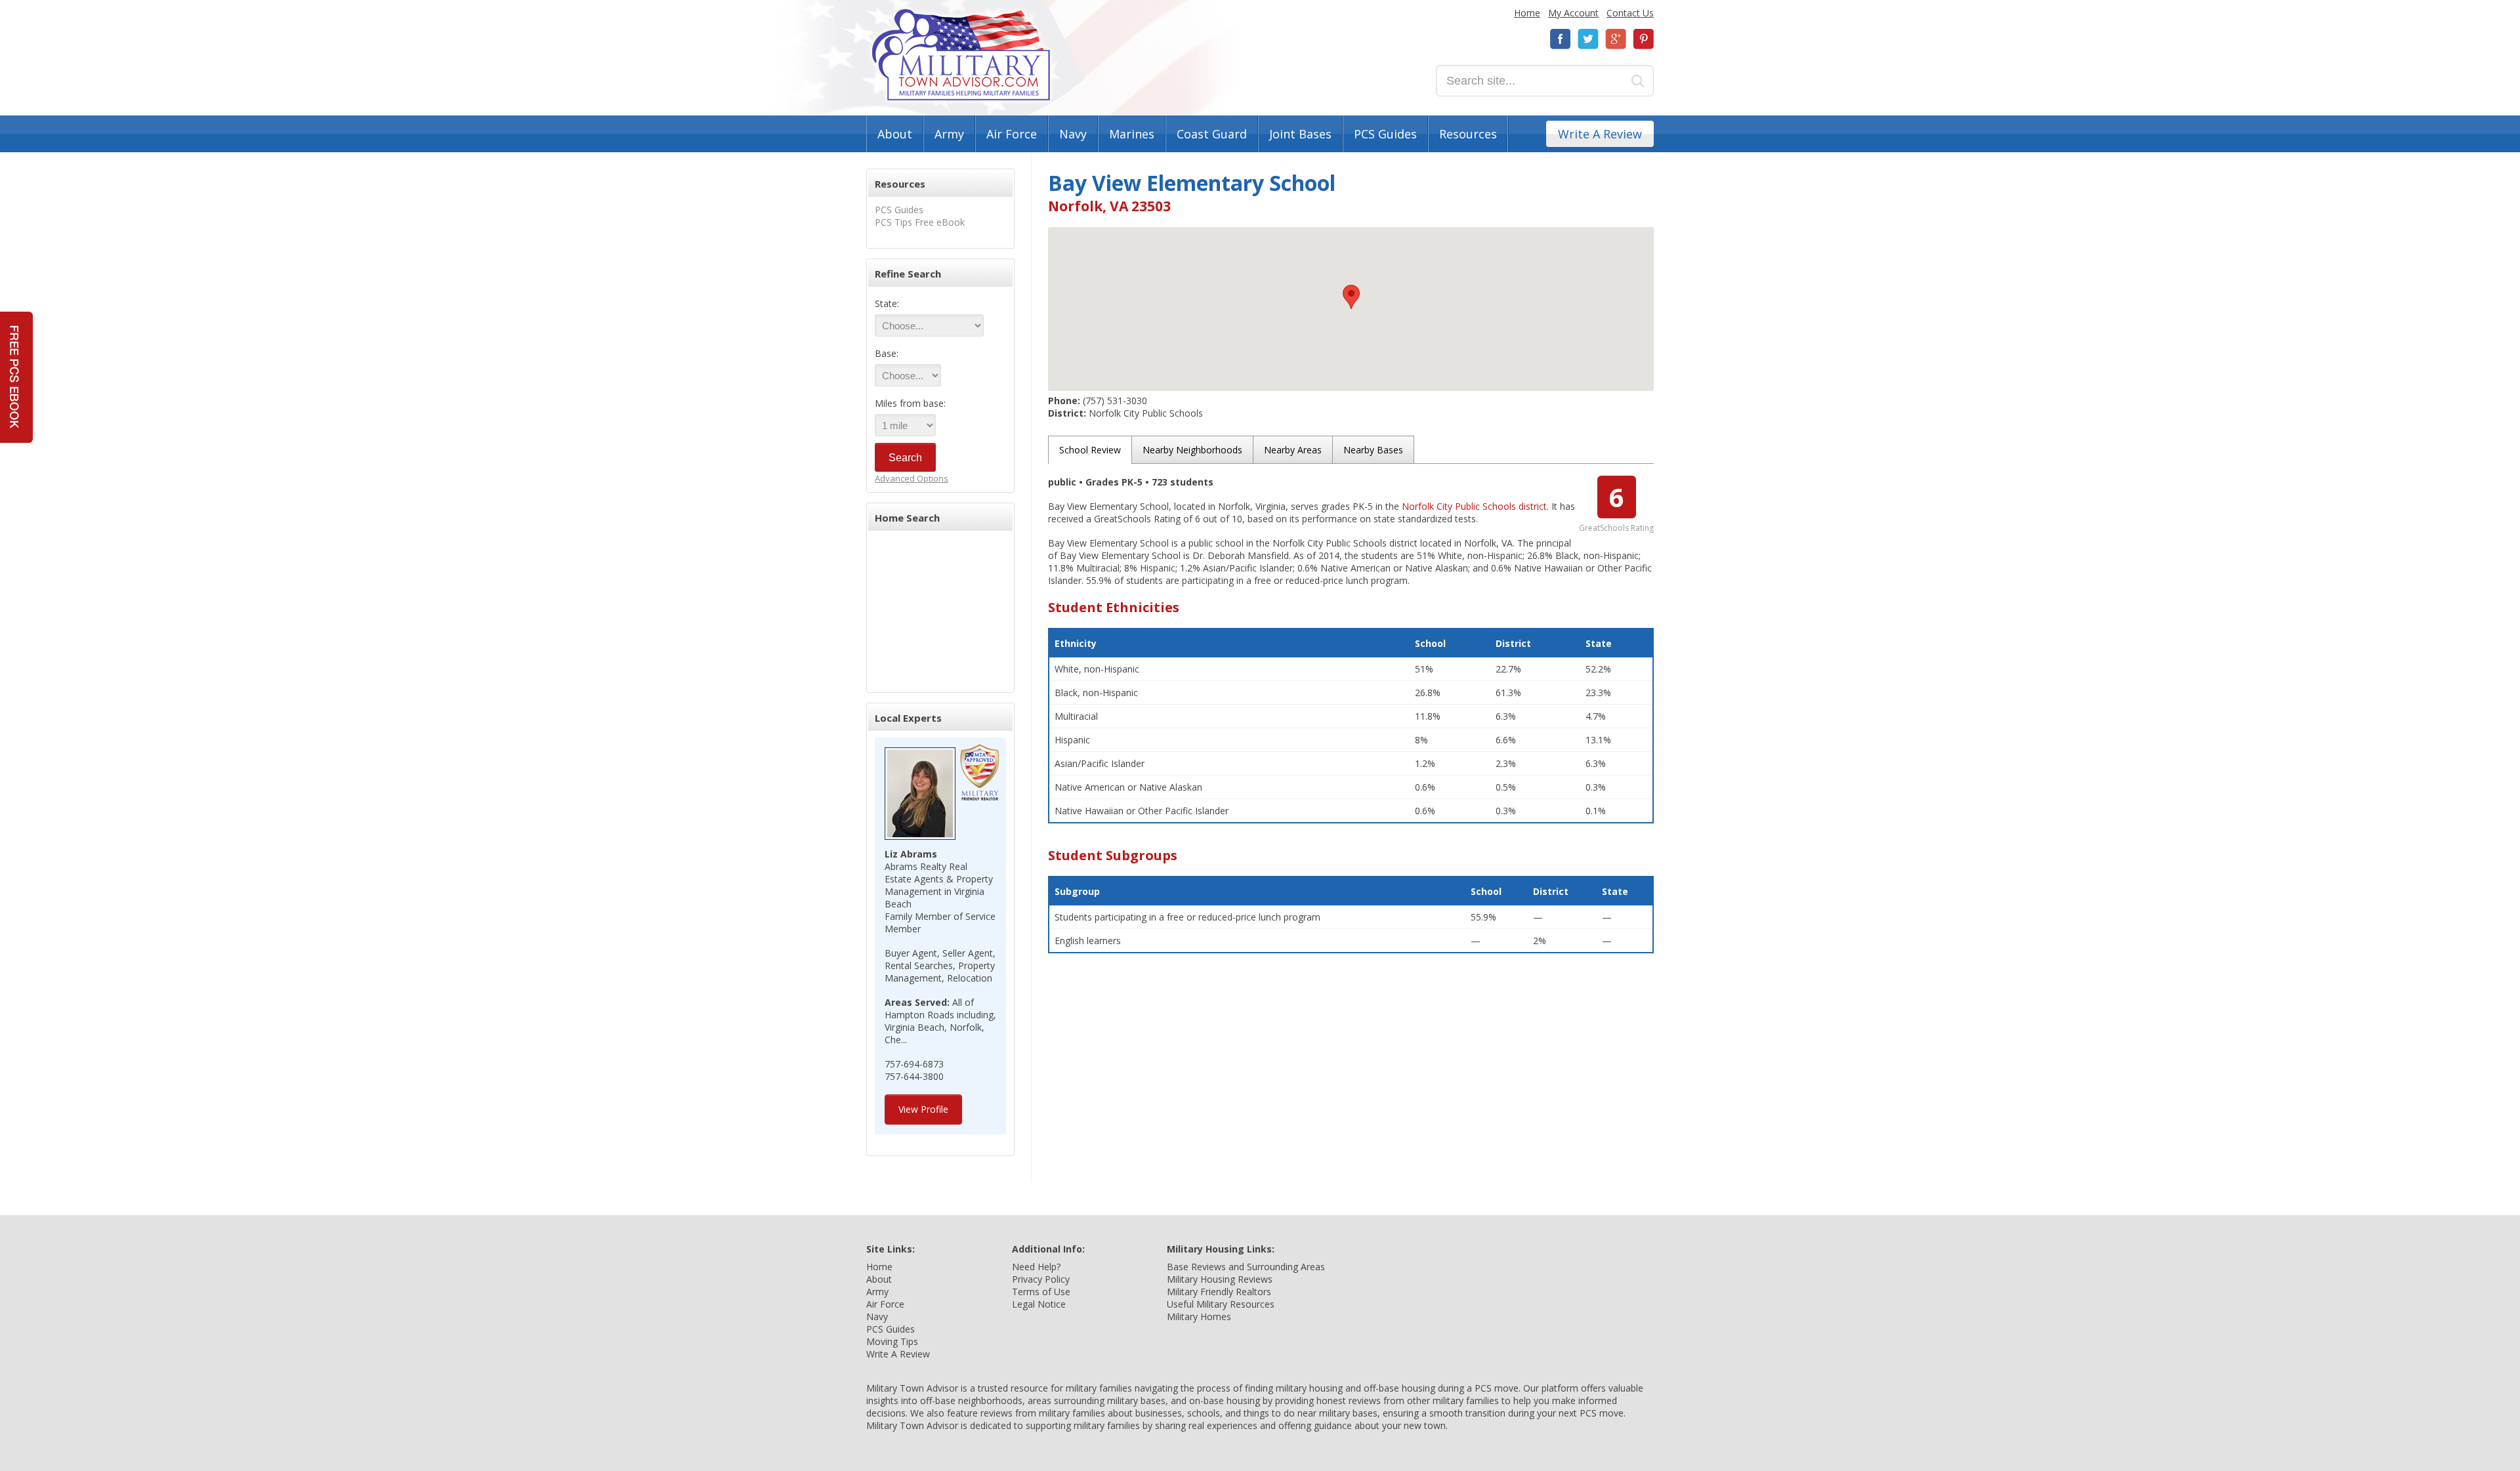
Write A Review (1600, 134)
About (895, 134)
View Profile (923, 1109)
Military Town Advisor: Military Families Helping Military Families (961, 55)
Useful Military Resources (1221, 1304)
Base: (887, 353)
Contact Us (1630, 13)
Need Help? (1036, 1267)
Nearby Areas (1293, 450)
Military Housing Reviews (1220, 1279)
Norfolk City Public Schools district (1474, 506)
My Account (1573, 13)
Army (949, 134)
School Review (1090, 450)
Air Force (1012, 134)
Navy (1073, 134)
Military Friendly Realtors (1219, 1292)
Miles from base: (910, 403)
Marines (1132, 134)
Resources (1468, 134)
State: (887, 303)
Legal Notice (1039, 1304)
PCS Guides (1385, 134)
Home (1527, 13)
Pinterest (1643, 39)
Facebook (1561, 39)
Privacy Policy (1041, 1279)
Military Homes (1199, 1316)
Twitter (1588, 39)
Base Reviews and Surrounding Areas (1246, 1267)
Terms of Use (1041, 1292)
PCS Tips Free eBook (920, 222)
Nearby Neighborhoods (1192, 450)
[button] (1351, 297)
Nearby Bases (1373, 450)
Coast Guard (1212, 134)
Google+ (1616, 39)
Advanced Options (912, 478)
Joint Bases (1300, 134)
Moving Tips (892, 1341)
